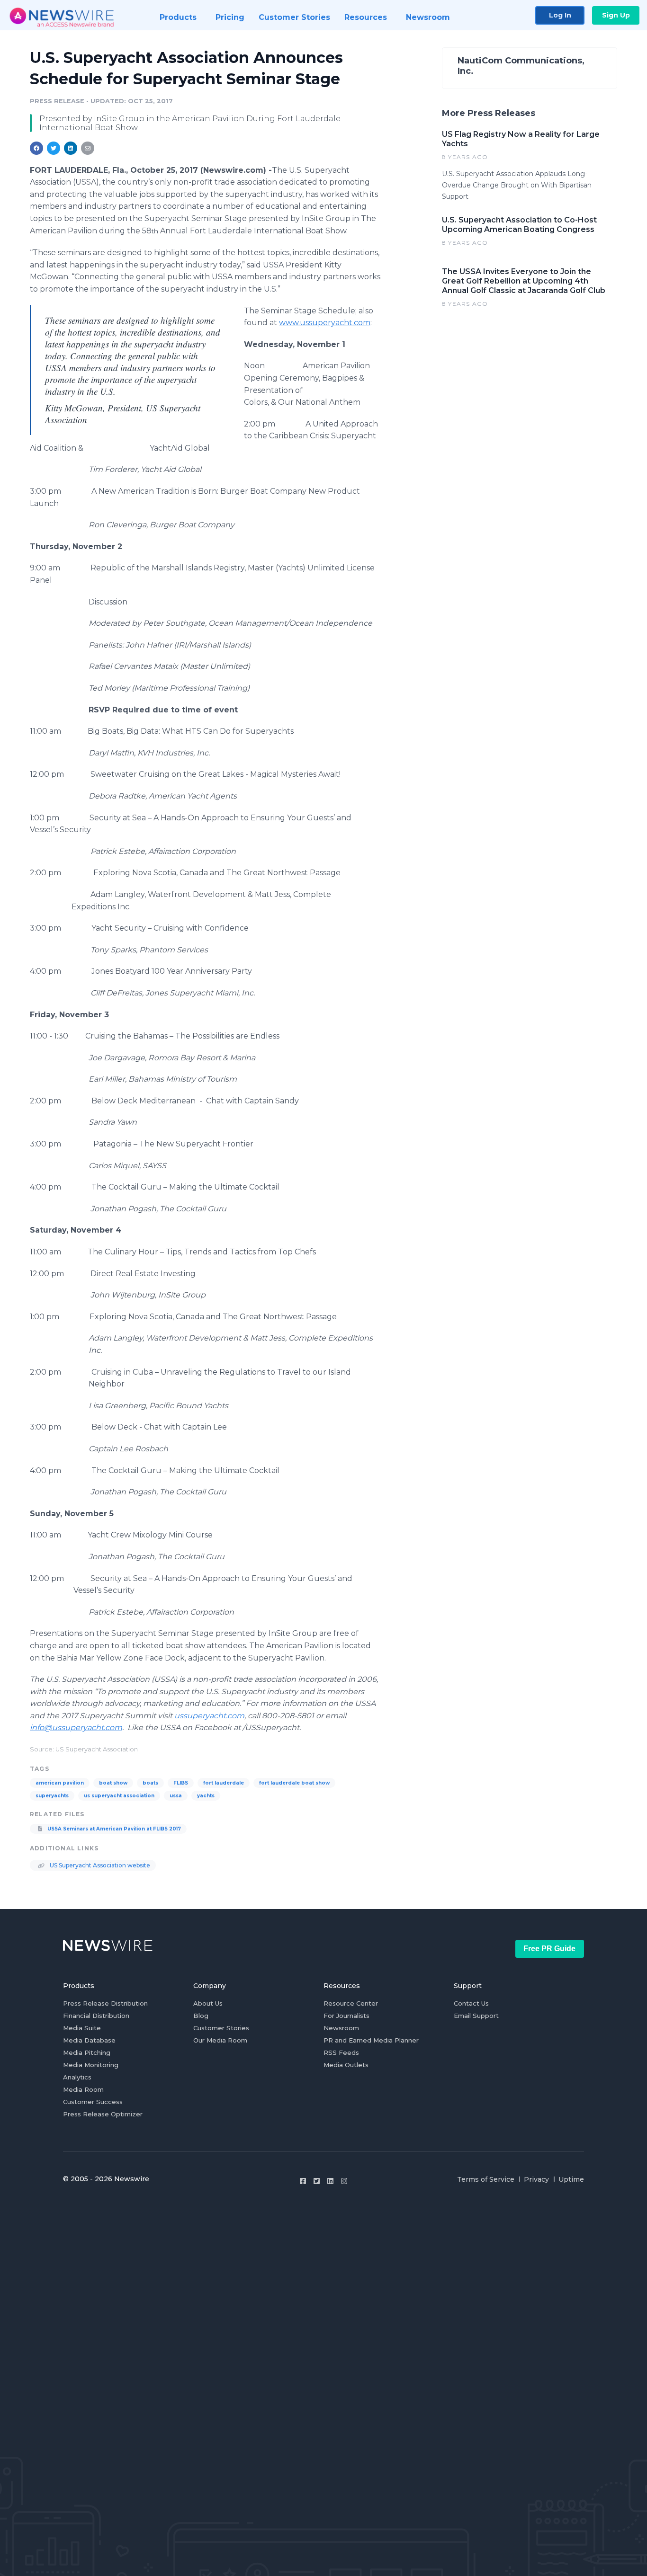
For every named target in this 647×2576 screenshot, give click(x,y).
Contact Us (471, 2003)
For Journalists (346, 2016)
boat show (113, 1783)
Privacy (536, 2179)
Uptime (571, 2179)
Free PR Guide (549, 1949)
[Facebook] (303, 2181)
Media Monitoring (91, 2065)
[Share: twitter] (54, 148)
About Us (208, 2003)
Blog (201, 2016)
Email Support (476, 2016)
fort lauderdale (224, 1783)
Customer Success (93, 2102)
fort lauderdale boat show (294, 1783)
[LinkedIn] (330, 2181)
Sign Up (616, 15)
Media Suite (82, 2028)
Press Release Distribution (105, 2003)
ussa (176, 1796)
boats (150, 1783)
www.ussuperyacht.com (325, 323)
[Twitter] (317, 2181)
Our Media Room (220, 2040)
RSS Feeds (341, 2052)
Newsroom (341, 2028)
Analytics (77, 2077)
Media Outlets (346, 2065)
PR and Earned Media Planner (371, 2040)
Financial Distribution (96, 2016)
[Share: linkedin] (71, 148)
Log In (560, 15)
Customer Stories (221, 2028)
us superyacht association (119, 1796)
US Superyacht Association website (99, 1865)
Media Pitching (87, 2052)
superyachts (52, 1796)
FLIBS (181, 1783)
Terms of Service (486, 2179)
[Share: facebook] (36, 148)
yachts (206, 1796)
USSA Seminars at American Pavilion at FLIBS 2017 (113, 1829)
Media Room (83, 2089)
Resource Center (351, 2003)
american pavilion (60, 1783)
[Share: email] (88, 148)
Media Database (89, 2040)
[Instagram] (344, 2181)
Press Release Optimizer (103, 2114)
